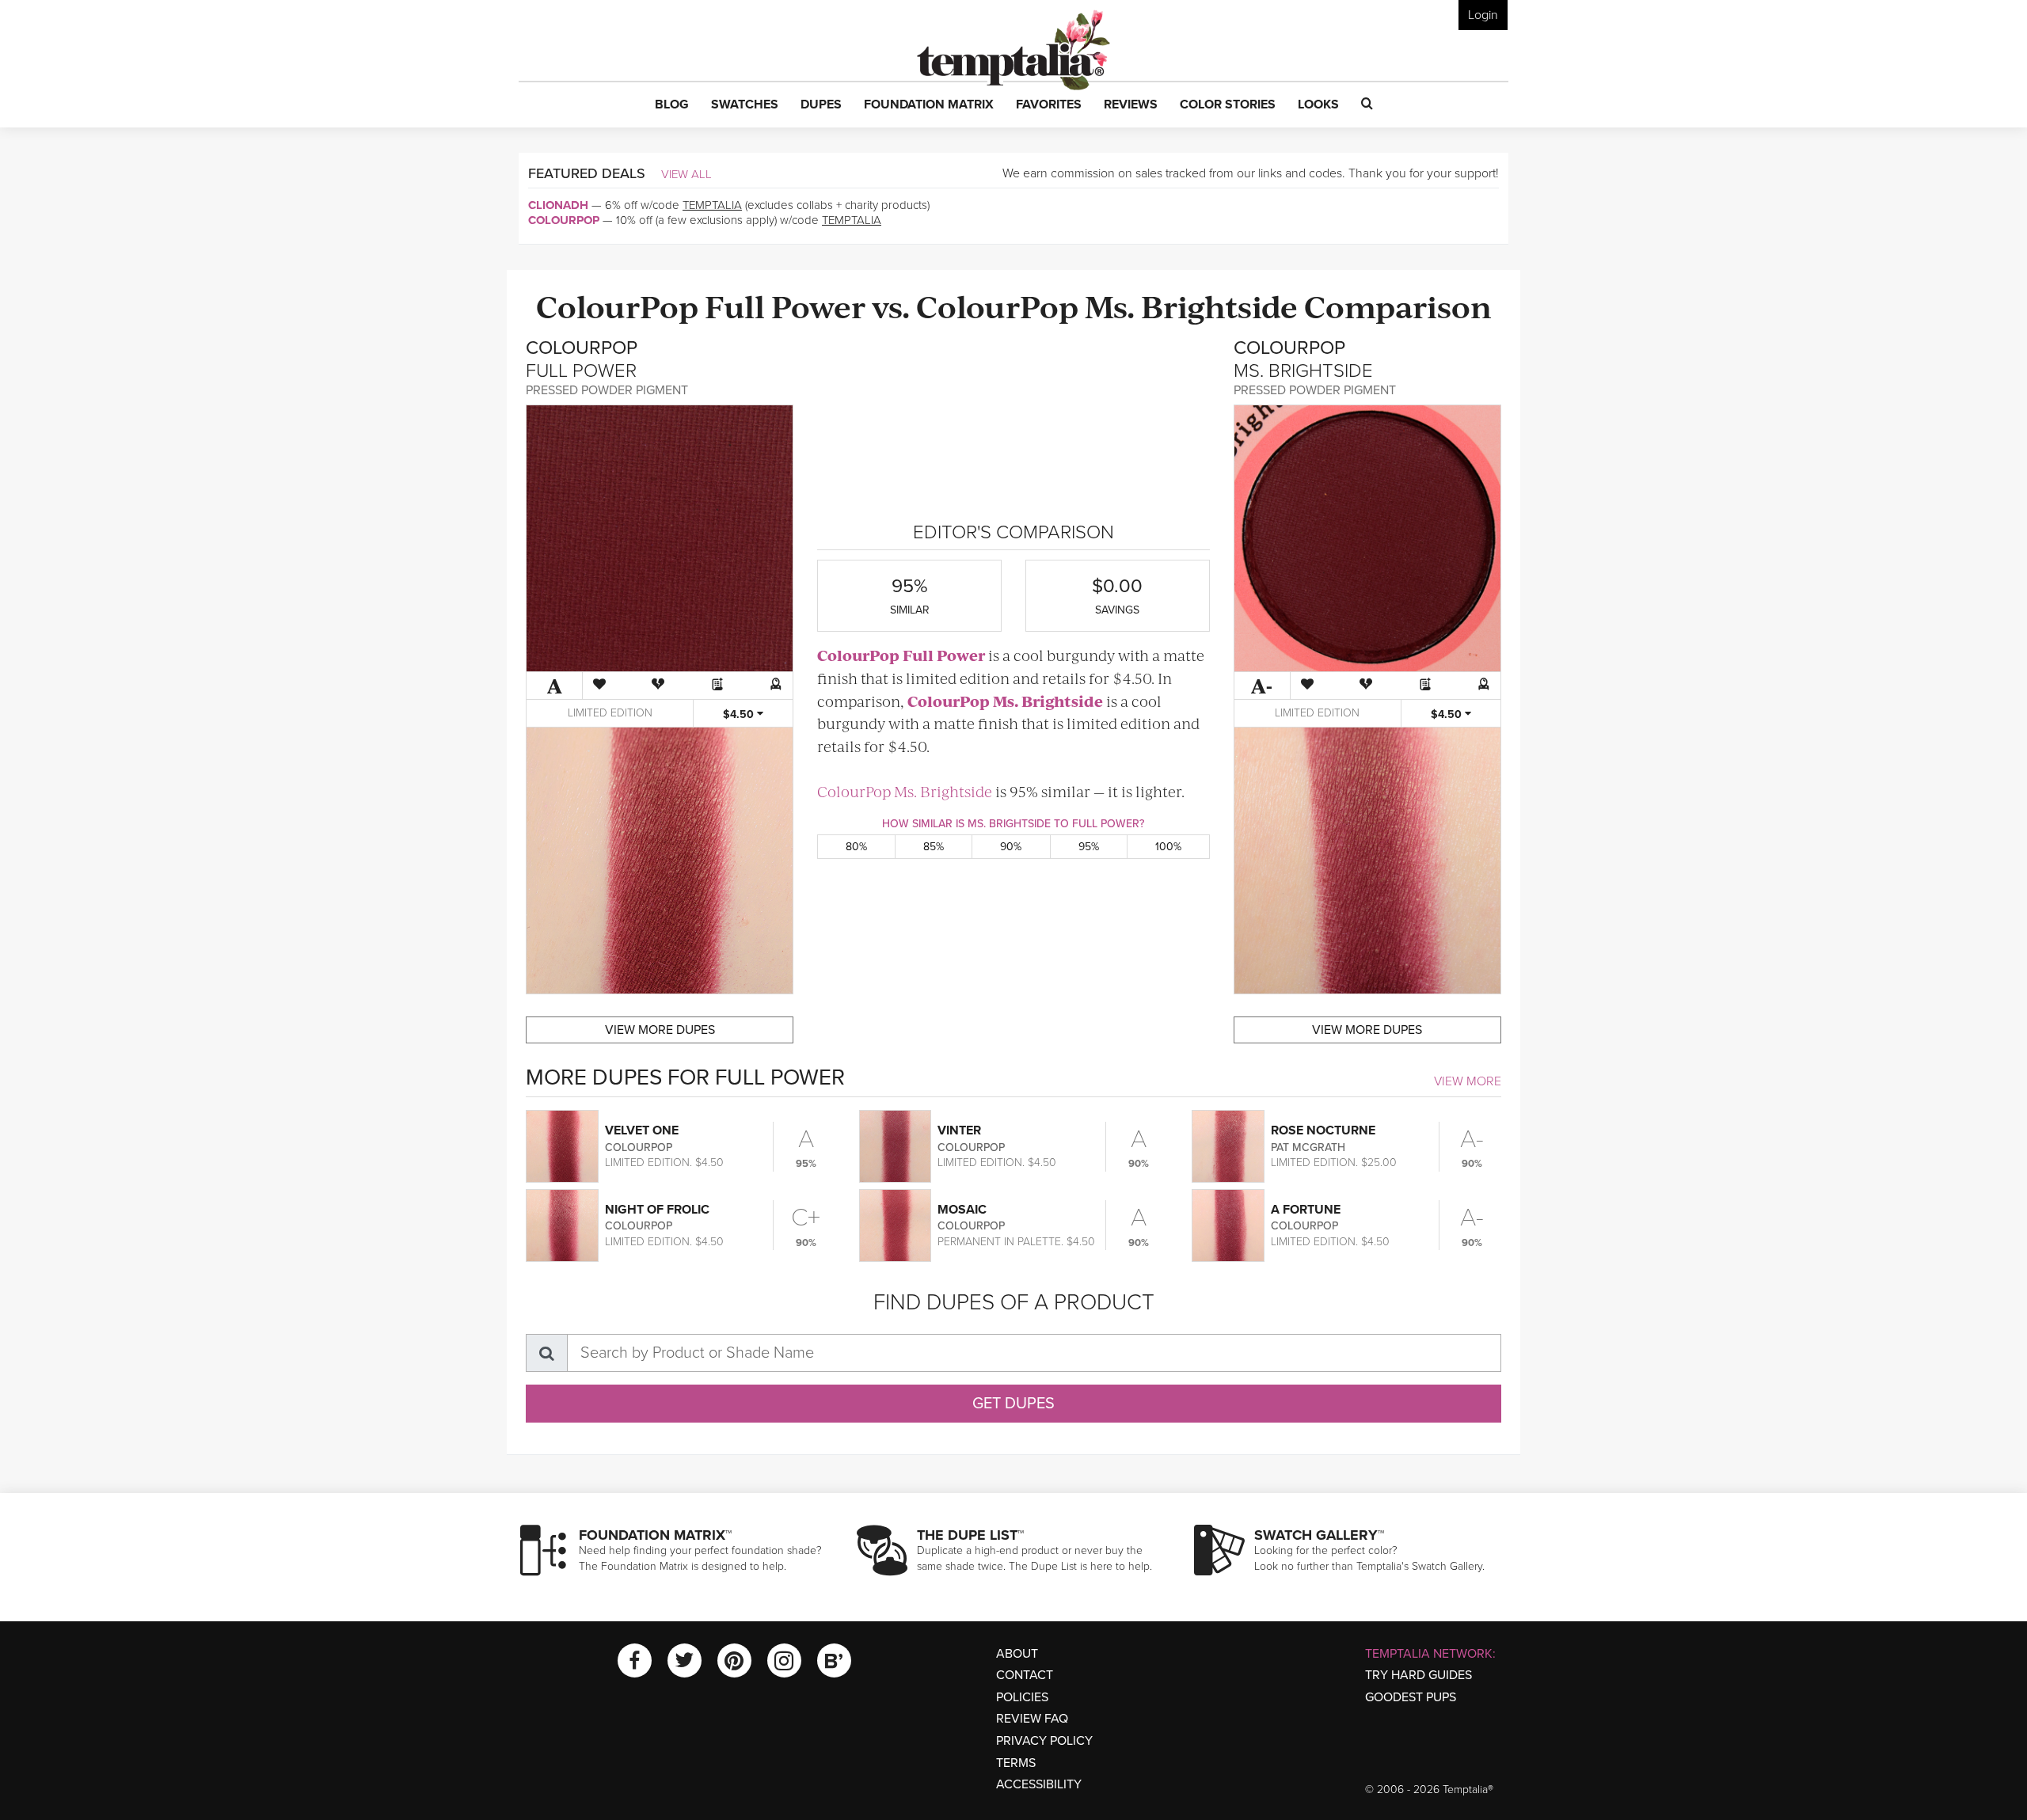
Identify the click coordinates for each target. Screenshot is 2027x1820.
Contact (1025, 1675)
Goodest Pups (1411, 1697)
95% (1089, 847)
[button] (672, 105)
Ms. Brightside (1191, 305)
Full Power (785, 305)
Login (1483, 15)
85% (934, 847)
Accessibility (1039, 1784)
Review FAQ (1032, 1719)
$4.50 (740, 714)
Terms (1016, 1763)
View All (686, 174)
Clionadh (558, 205)
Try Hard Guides (1419, 1675)
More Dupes (660, 1030)
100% (1168, 847)
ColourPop (564, 220)
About (1017, 1654)
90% (1011, 847)
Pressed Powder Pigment (607, 390)
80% (856, 847)
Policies (1022, 1697)
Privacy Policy (1044, 1741)
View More (1468, 1081)
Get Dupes (1013, 1404)
